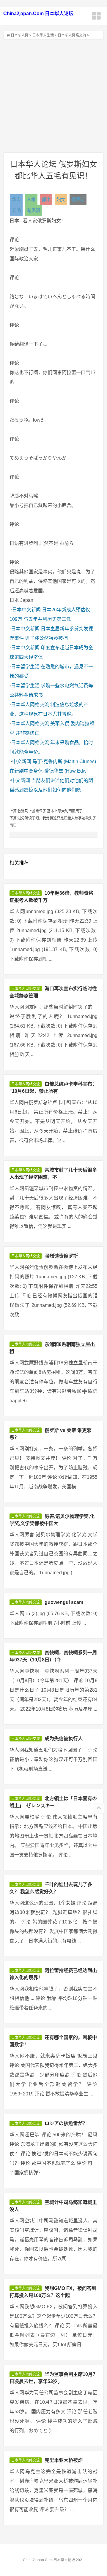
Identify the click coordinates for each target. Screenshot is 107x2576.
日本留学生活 (25, 667)
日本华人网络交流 (72, 35)
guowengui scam (64, 1602)
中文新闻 (22, 761)
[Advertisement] (53, 96)
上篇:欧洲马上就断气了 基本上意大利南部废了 (46, 811)
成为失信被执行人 (64, 1739)
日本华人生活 (43, 35)
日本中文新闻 (26, 610)
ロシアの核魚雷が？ (66, 2123)
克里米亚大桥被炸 (64, 2460)
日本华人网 (20, 35)
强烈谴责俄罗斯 (61, 1256)
